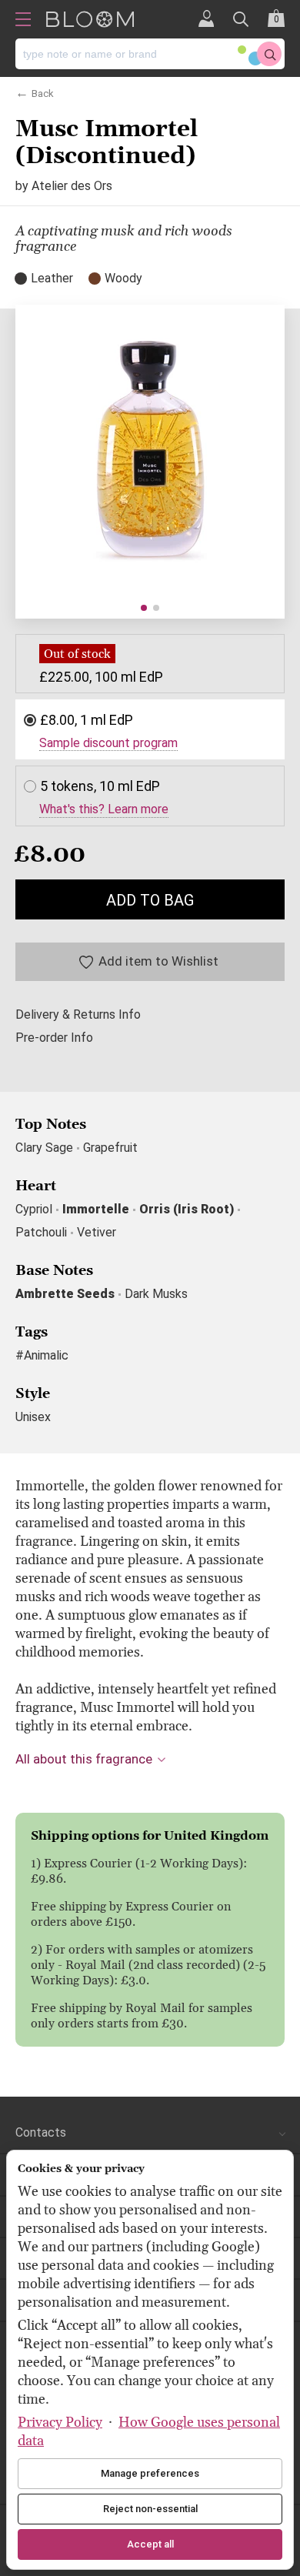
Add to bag (150, 900)
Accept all (150, 2544)
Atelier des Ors (72, 186)
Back (43, 92)
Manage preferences (150, 2473)
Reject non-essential (150, 2509)
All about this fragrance (84, 1759)
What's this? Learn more (104, 809)
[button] (144, 608)
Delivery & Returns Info (78, 1015)
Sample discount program (108, 743)
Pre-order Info (54, 1038)
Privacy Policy (60, 2423)
